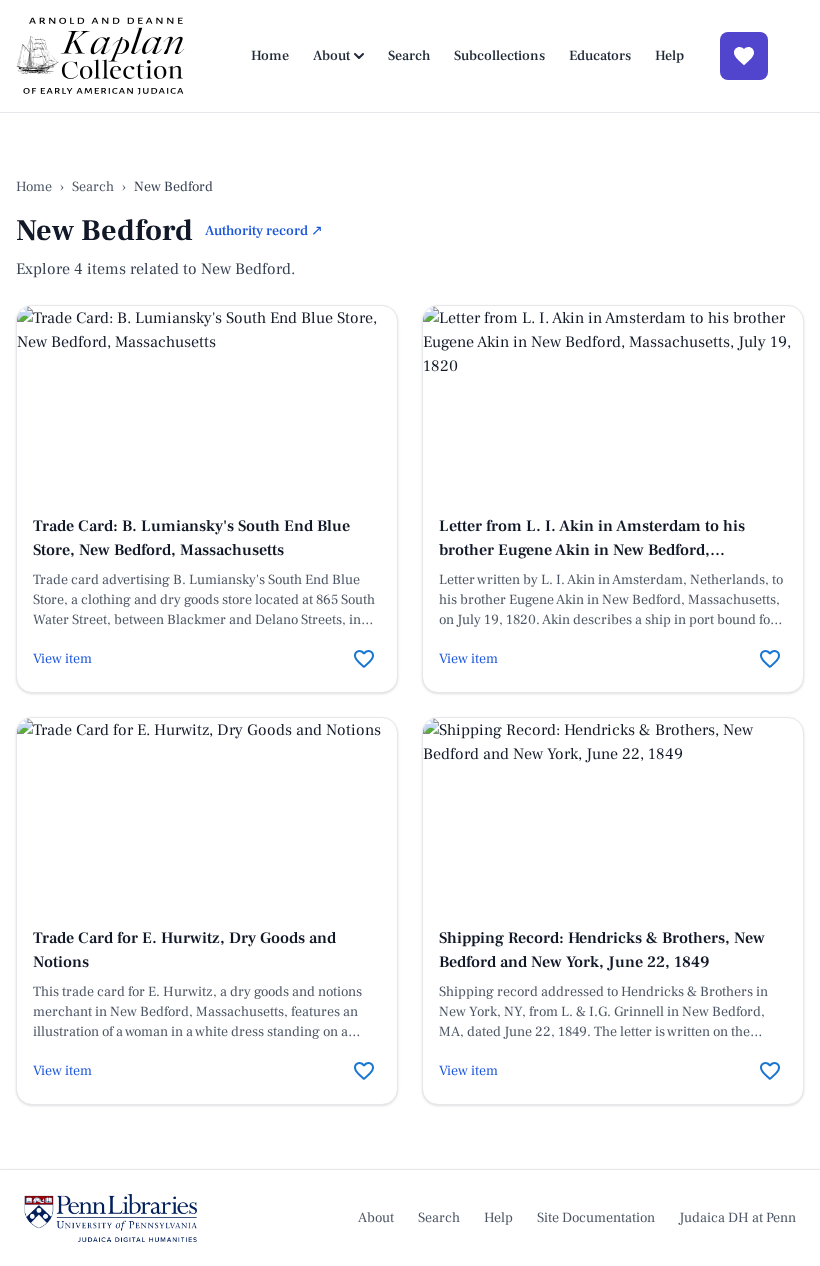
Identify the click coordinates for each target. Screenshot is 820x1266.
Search (409, 56)
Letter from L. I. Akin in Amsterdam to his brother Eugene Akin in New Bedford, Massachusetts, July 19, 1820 (592, 550)
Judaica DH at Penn (737, 1218)
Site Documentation (596, 1218)
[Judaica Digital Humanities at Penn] (110, 1218)
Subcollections (499, 56)
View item (62, 659)
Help (669, 56)
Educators (600, 56)
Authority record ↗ (264, 231)
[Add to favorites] (364, 659)
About (331, 56)
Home (270, 56)
